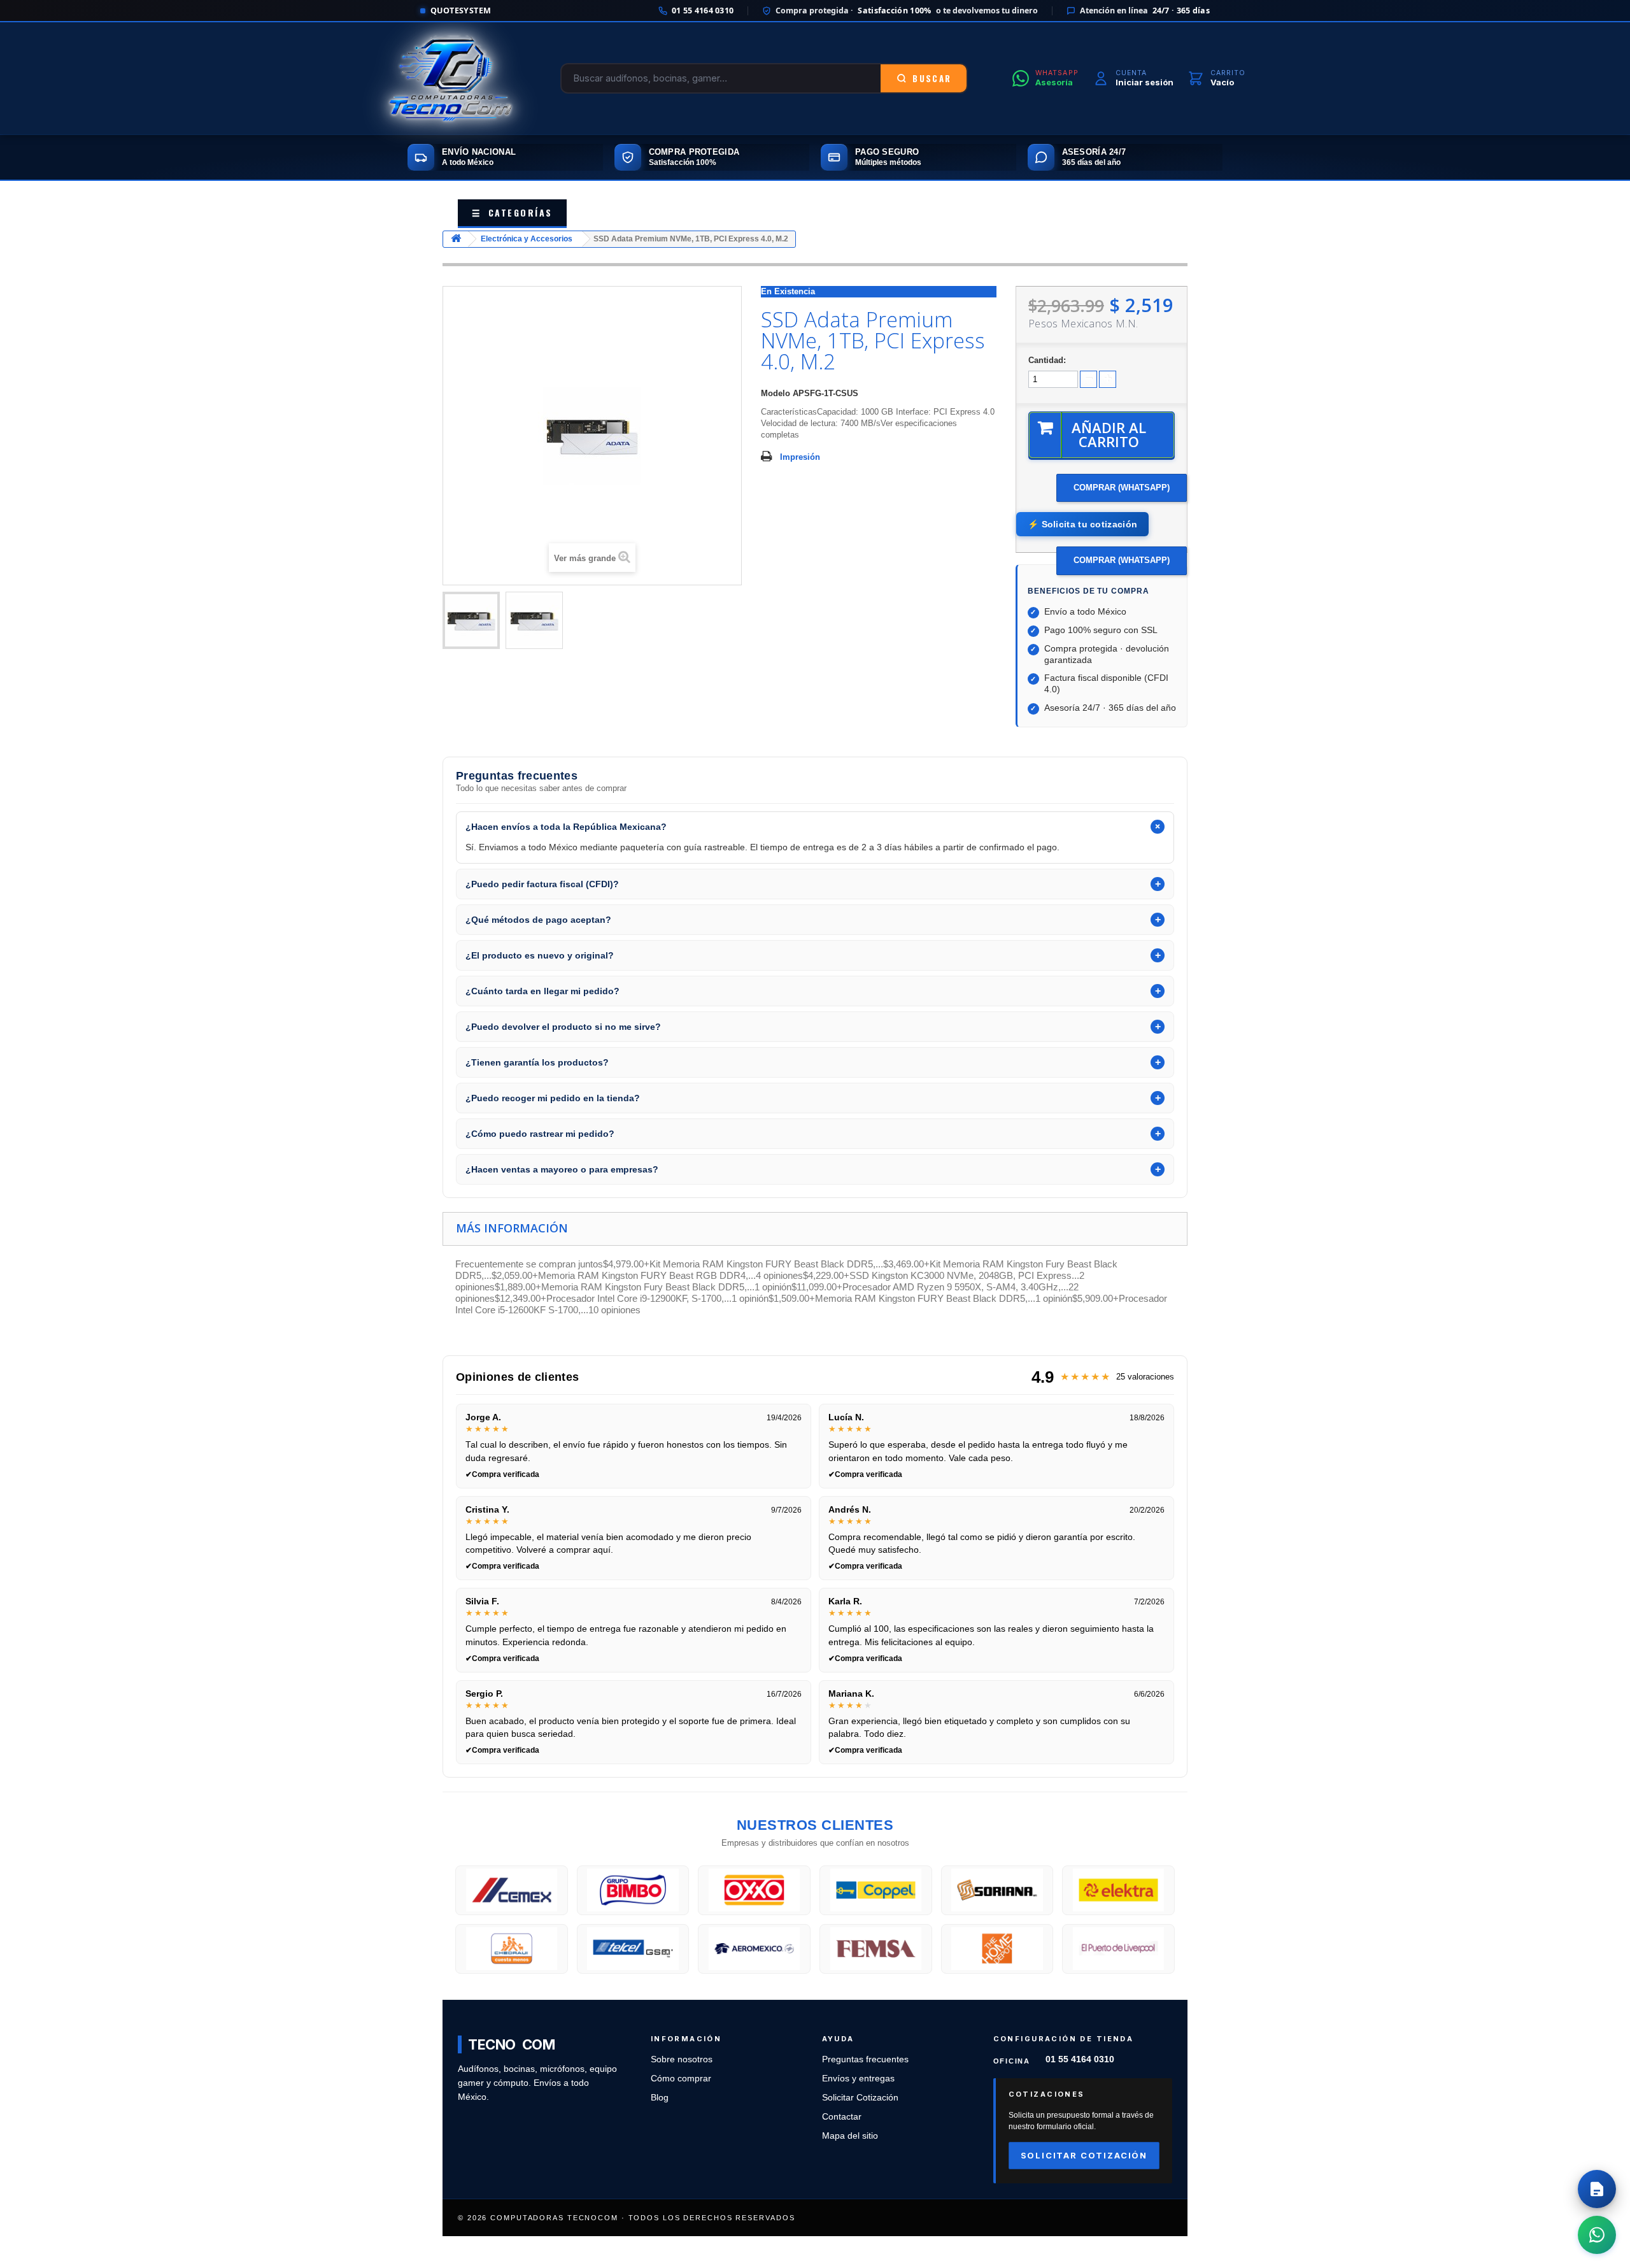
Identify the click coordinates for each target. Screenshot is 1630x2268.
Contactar (842, 2117)
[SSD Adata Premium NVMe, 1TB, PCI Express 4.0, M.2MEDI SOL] (471, 620)
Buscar (932, 78)
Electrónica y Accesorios (527, 239)
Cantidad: (1047, 360)
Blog (660, 2098)
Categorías (512, 212)
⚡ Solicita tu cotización (1082, 524)
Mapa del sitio (850, 2136)
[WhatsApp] (1597, 2235)
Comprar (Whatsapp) (1122, 488)
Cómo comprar (681, 2079)
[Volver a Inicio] (456, 239)
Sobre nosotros (682, 2059)
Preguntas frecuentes (865, 2059)
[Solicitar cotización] (1597, 2189)
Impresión (800, 457)
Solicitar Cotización (860, 2098)
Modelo (776, 393)
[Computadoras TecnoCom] (450, 78)
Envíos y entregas (858, 2079)
